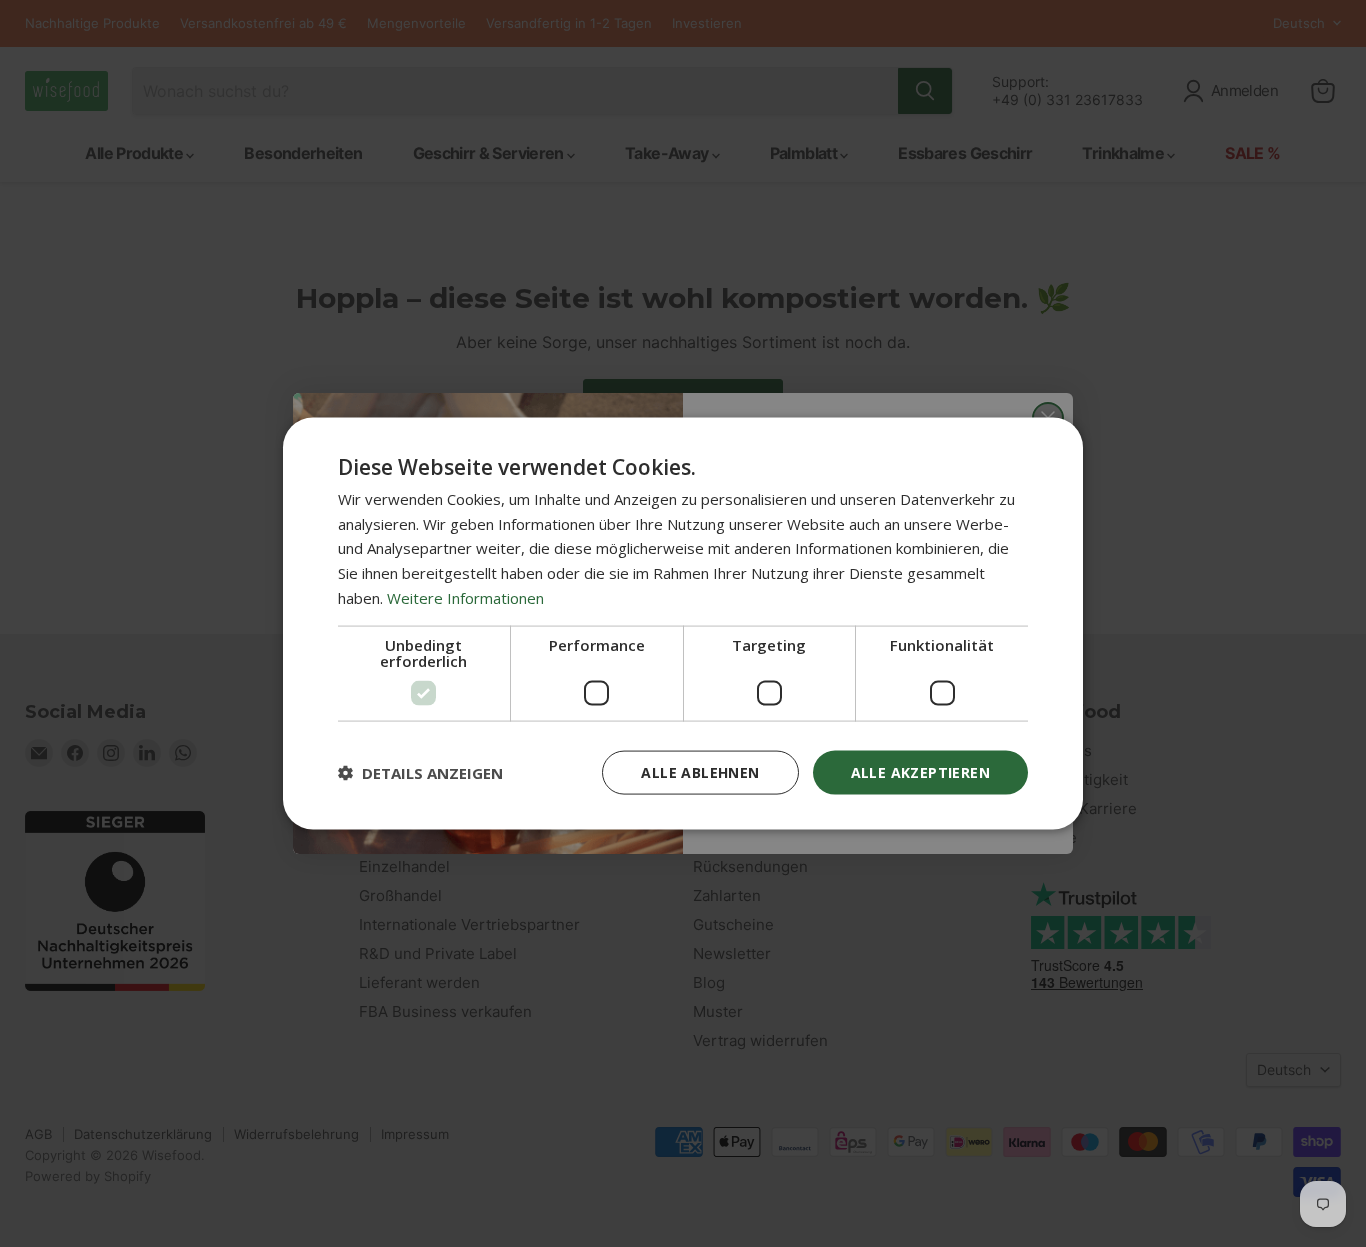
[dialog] (683, 623)
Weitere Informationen (465, 597)
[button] (420, 773)
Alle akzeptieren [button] (920, 771)
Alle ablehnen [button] (700, 771)
